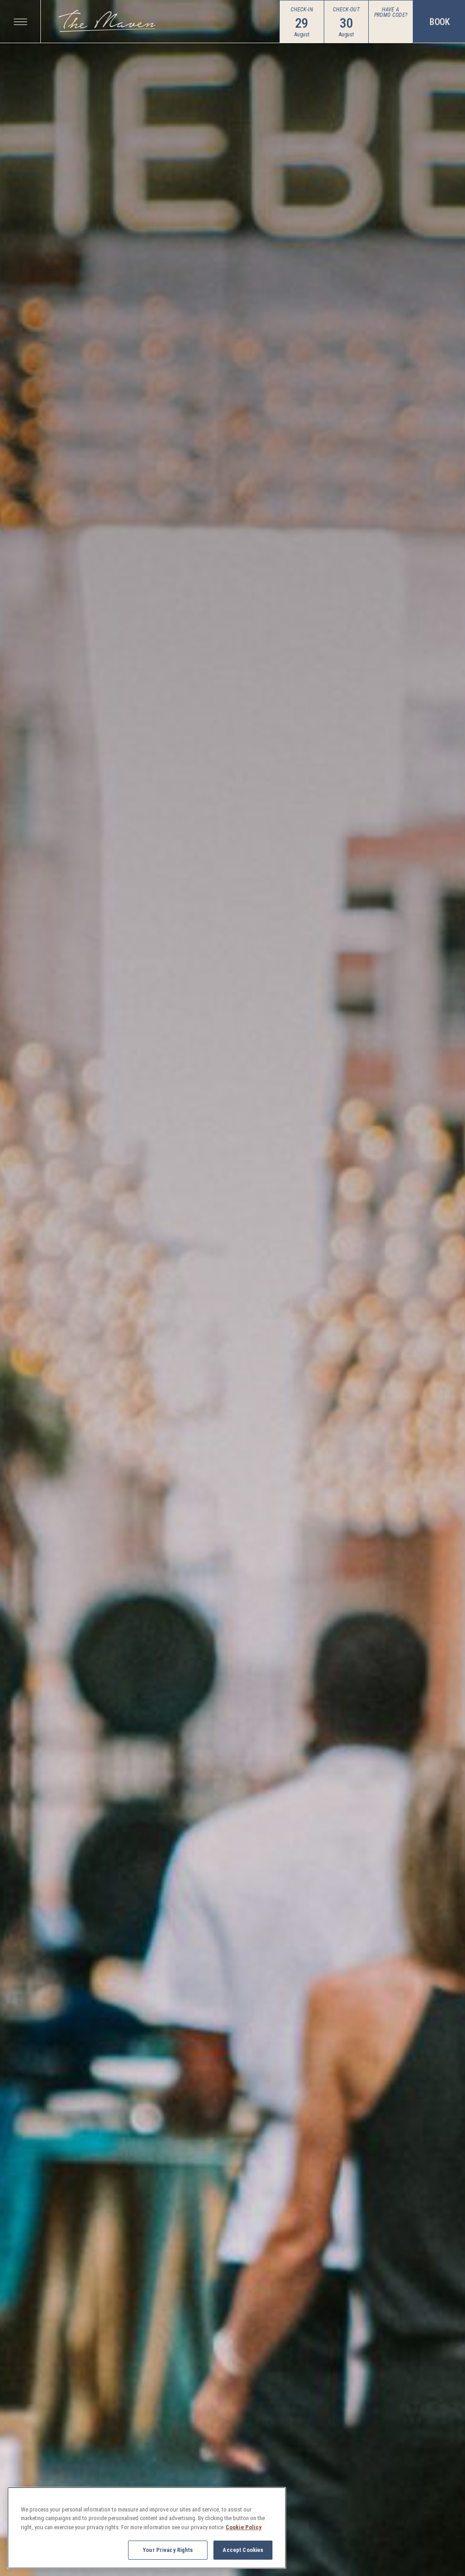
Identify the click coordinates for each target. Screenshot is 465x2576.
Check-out (346, 10)
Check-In (302, 10)
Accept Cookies (243, 2550)
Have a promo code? (391, 12)
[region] (147, 2528)
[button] (20, 22)
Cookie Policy (244, 2527)
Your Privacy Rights (168, 2550)
